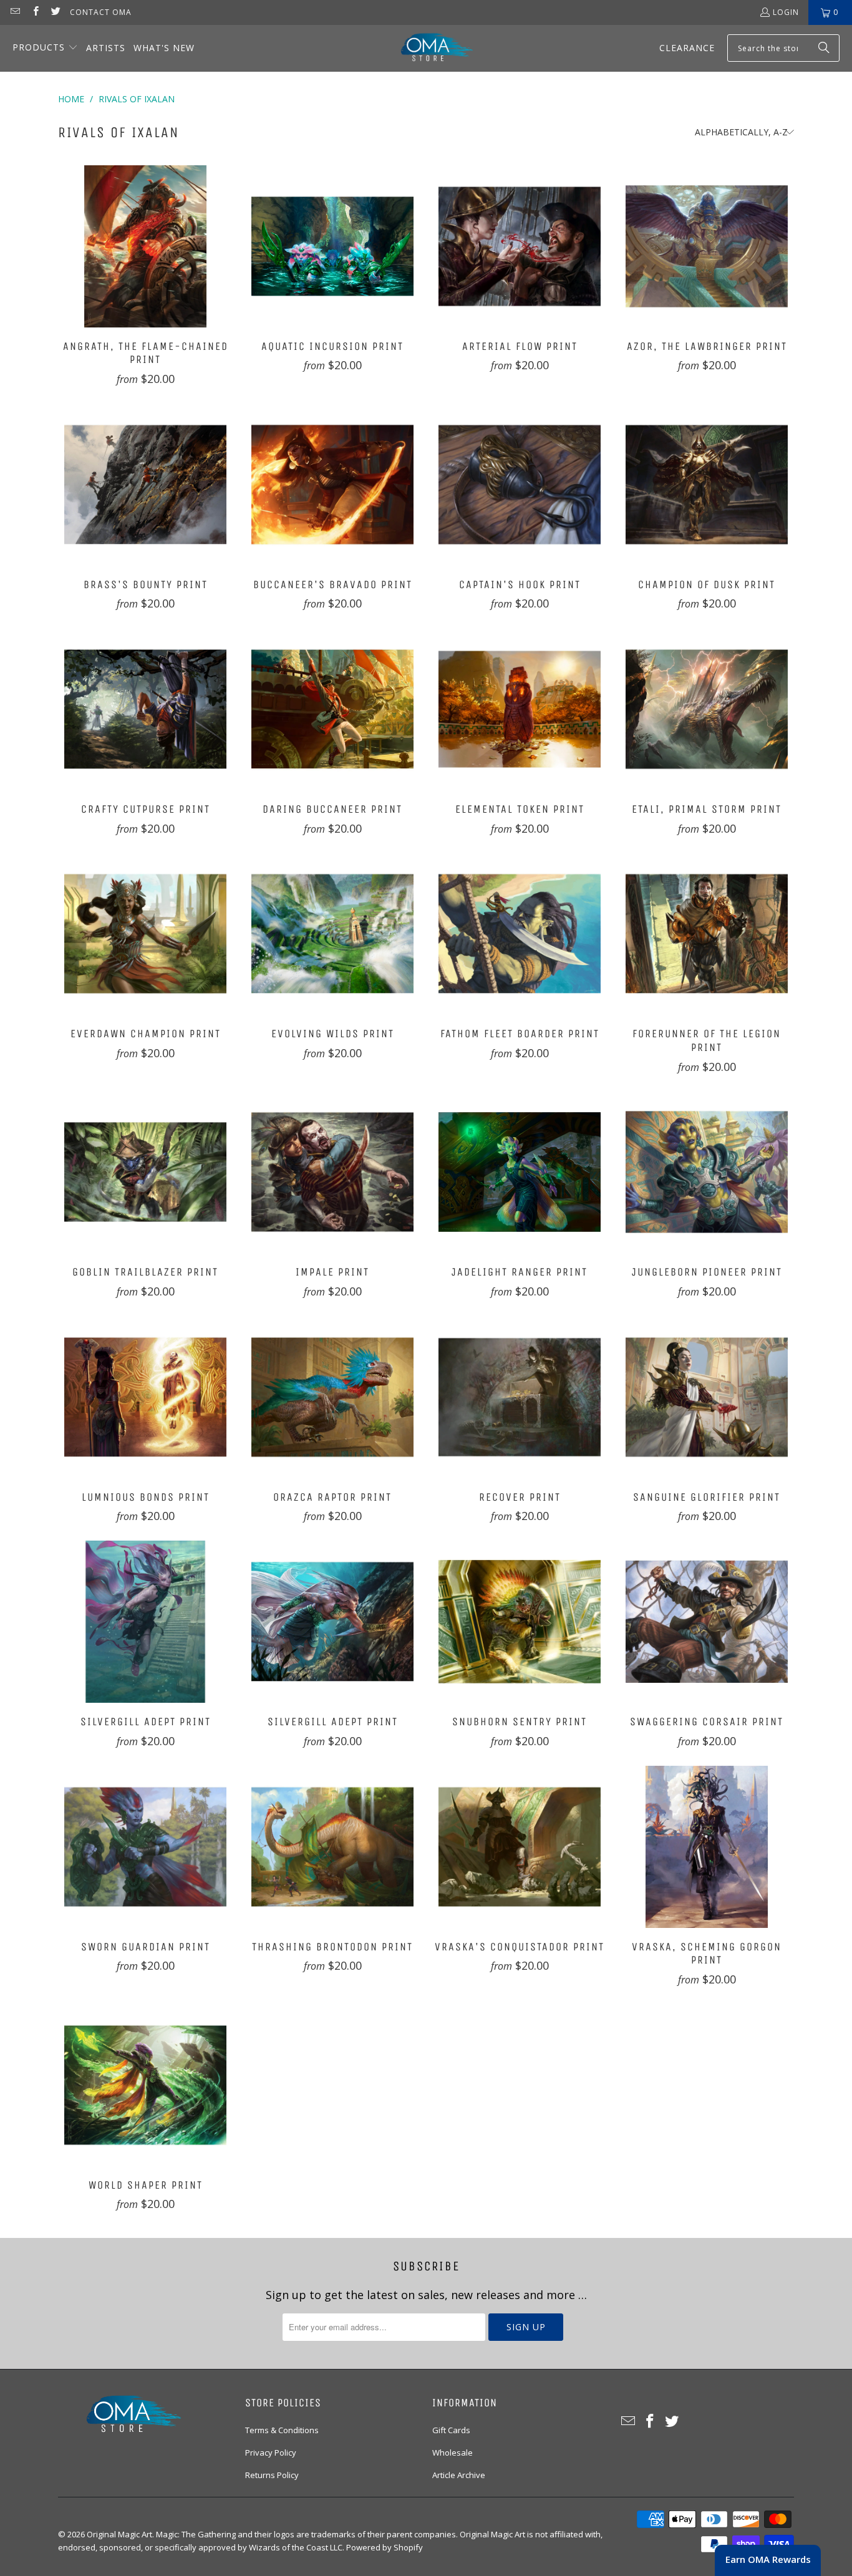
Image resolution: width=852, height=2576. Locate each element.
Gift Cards (451, 2430)
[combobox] (783, 48)
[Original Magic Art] (429, 48)
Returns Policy (272, 2475)
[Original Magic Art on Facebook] (35, 12)
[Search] (824, 48)
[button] (45, 48)
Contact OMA (101, 12)
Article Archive (459, 2475)
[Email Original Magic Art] (15, 12)
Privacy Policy (271, 2453)
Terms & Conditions (282, 2430)
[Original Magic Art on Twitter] (55, 12)
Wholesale (453, 2453)
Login (786, 12)
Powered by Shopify (385, 2547)
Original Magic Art (119, 2534)
